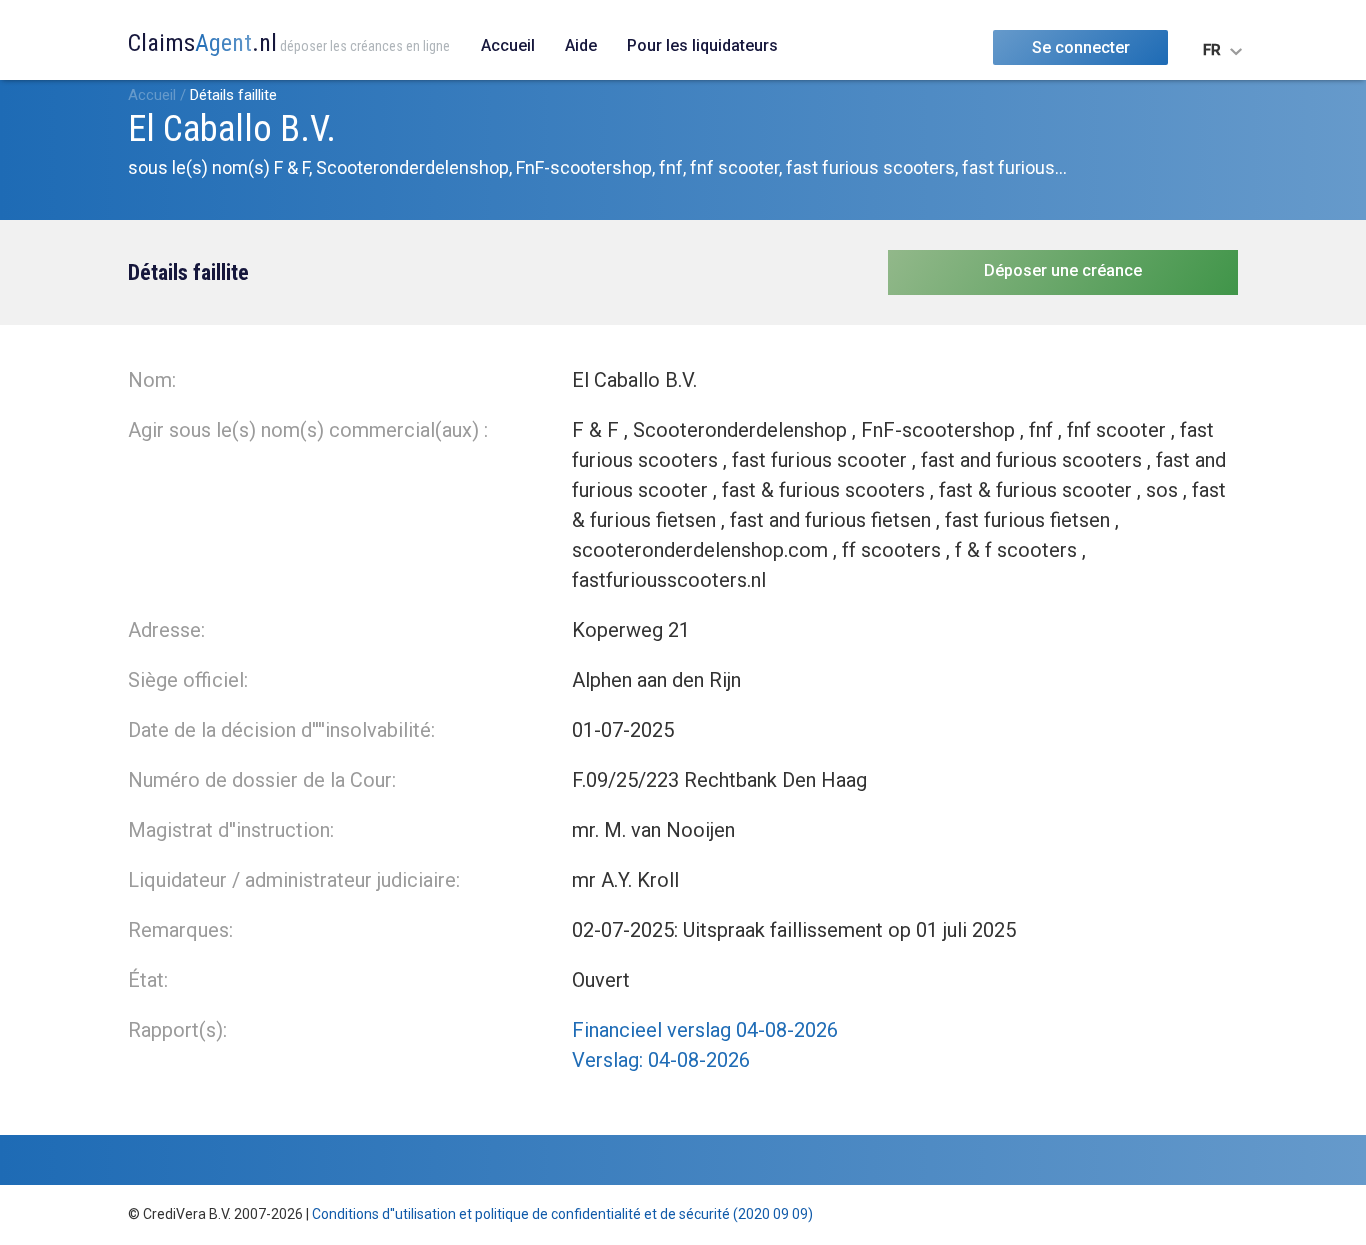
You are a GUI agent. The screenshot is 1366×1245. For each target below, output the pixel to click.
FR (1212, 50)
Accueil (508, 45)
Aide (581, 45)
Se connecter (1081, 47)
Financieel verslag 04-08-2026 (705, 1030)
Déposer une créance (1063, 270)
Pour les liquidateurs (702, 45)
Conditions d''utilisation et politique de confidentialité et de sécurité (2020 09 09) (562, 1214)
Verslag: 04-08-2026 (661, 1060)
